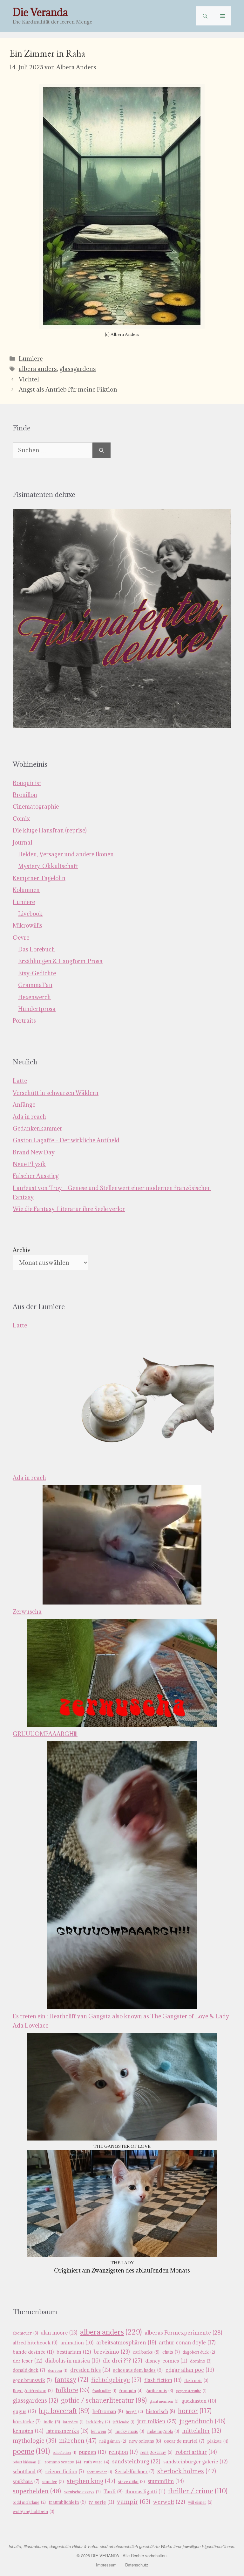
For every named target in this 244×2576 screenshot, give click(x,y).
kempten (28, 2431)
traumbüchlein (67, 2502)
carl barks (146, 2352)
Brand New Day (34, 1152)
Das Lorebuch (37, 949)
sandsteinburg (136, 2461)
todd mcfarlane (29, 2502)
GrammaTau (35, 985)
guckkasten (199, 2401)
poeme (31, 2451)
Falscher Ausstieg (36, 1176)
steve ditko (132, 2482)
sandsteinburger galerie (195, 2461)
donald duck (29, 2370)
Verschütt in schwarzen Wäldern (56, 1093)
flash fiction (163, 2380)
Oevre (21, 938)
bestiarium (74, 2352)
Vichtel (29, 379)
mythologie (34, 2440)
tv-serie (101, 2502)
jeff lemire (124, 2422)
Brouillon (25, 795)
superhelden (37, 2491)
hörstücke (27, 2422)
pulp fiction (64, 2453)
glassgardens (78, 369)
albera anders (38, 369)
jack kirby (98, 2422)
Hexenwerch (34, 997)
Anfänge (24, 1105)
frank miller (104, 2391)
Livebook (30, 914)
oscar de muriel (184, 2441)
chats (171, 2352)
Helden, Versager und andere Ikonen (66, 854)
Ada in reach (29, 1117)
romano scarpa (63, 2462)
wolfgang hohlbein (34, 2512)
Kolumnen (26, 890)
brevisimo (112, 2352)
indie (52, 2422)
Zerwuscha (27, 1612)
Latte (20, 1081)
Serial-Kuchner (135, 2472)
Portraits (24, 1021)
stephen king (91, 2481)
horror (195, 2411)
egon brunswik (32, 2380)
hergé (134, 2412)
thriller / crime (198, 2491)
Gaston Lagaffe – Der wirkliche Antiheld (66, 1140)
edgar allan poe (190, 2370)
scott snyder (99, 2472)
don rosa (58, 2371)
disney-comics (166, 2361)
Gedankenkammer (37, 1128)
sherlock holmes (187, 2471)
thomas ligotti (145, 2491)
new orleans (145, 2441)
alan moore (59, 2333)
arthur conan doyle (187, 2343)
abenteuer (25, 2333)
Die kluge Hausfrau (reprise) (50, 830)
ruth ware (97, 2462)
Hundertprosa (37, 1009)
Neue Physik (29, 1164)
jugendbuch (203, 2421)
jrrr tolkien (157, 2421)
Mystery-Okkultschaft (48, 866)
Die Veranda (40, 12)
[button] (205, 16)
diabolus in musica (72, 2361)
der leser (27, 2361)
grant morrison (164, 2401)
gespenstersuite (191, 2391)
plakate (218, 2441)
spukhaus (26, 2481)
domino (201, 2361)
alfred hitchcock (35, 2343)
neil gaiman (113, 2441)
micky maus (130, 2431)
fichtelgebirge (116, 2380)
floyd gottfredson (33, 2391)
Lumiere (31, 359)
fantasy (71, 2380)
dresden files (90, 2370)
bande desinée (33, 2352)
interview (73, 2422)
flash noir (196, 2381)
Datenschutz (137, 2565)
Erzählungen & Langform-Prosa (60, 961)
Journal (22, 842)
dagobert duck (199, 2352)
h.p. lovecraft (64, 2411)
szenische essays (82, 2492)
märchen (78, 2440)
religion (123, 2452)
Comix (21, 819)
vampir (134, 2501)
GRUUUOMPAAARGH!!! (45, 1734)
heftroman (108, 2411)
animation (77, 2343)
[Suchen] (102, 450)
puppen (92, 2452)
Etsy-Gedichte (37, 973)
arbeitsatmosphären (126, 2343)
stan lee (53, 2482)
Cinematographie (36, 807)
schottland (28, 2472)
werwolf (169, 2502)
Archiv (22, 1250)
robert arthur (196, 2452)
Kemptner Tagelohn (39, 878)
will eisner (200, 2502)
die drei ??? (122, 2360)
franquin (131, 2391)
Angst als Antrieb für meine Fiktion (68, 389)
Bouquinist (27, 783)
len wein (102, 2431)
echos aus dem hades (138, 2370)
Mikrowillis (27, 926)
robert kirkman (27, 2462)
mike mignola (163, 2431)
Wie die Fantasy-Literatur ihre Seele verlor (69, 1209)
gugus (24, 2411)
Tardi (113, 2492)
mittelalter (202, 2431)
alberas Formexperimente (183, 2332)
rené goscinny (156, 2452)
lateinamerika (67, 2431)
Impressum (106, 2565)
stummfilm (166, 2481)
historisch (160, 2411)
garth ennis (159, 2391)
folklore (73, 2390)
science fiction (65, 2472)
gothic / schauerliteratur (104, 2400)
